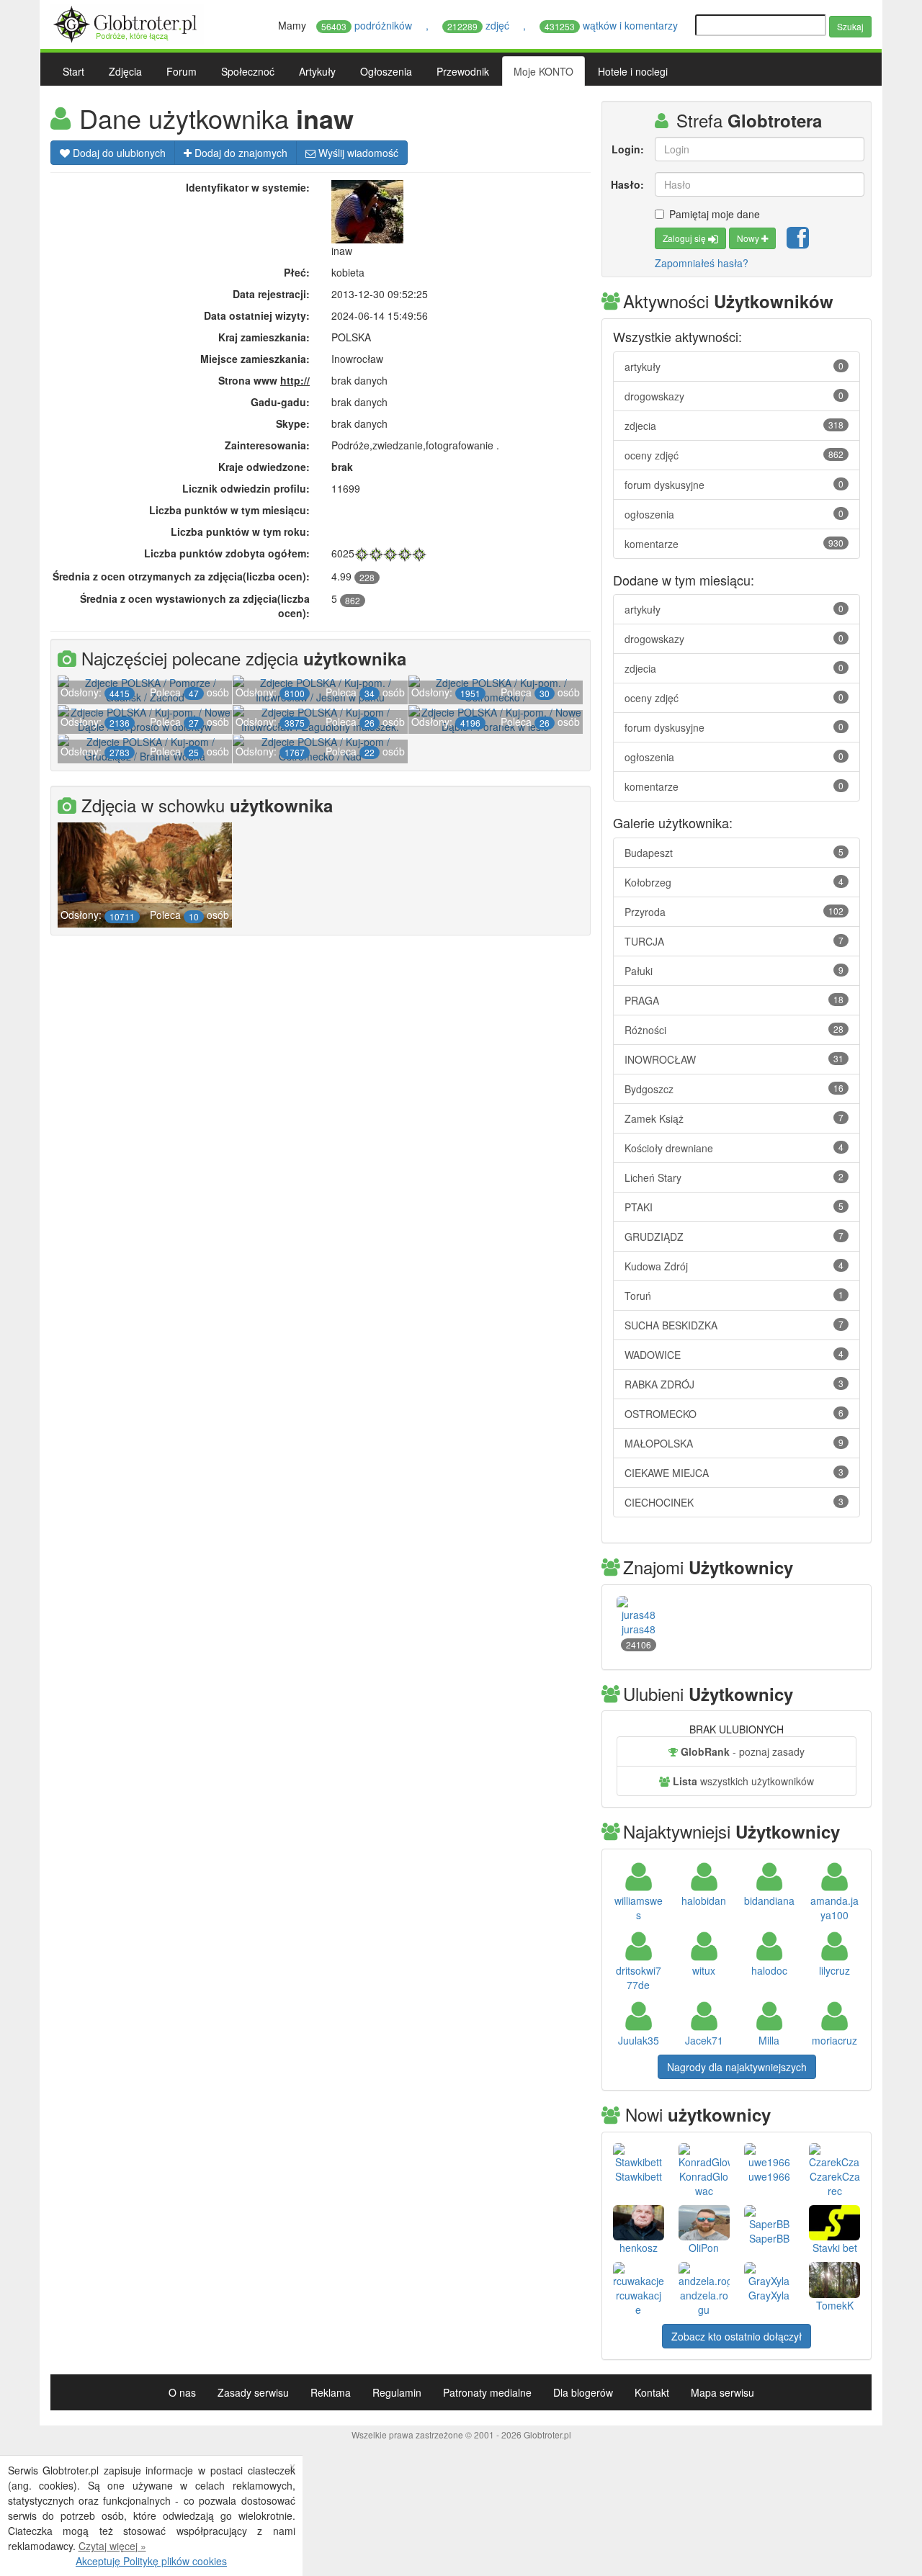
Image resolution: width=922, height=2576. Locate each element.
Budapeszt (734, 853)
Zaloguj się (685, 238)
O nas (182, 2392)
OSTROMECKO (734, 1414)
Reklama (331, 2392)
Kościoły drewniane (734, 1148)
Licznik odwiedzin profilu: (246, 488)
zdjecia (734, 426)
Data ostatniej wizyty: (257, 315)
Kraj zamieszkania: (264, 337)
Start (73, 71)
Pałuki (734, 971)
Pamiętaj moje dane (715, 214)
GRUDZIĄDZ (734, 1237)
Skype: (293, 423)
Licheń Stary (734, 1177)
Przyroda (734, 912)
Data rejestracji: (271, 294)
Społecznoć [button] (248, 71)
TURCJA (734, 941)
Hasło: (627, 184)
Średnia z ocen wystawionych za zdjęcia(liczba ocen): (195, 606)
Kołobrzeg (734, 882)
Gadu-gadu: (280, 402)
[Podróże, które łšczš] (127, 22)
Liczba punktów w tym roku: (240, 531)
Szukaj (850, 26)
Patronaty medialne (487, 2392)
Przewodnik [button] (463, 71)
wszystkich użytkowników (743, 1781)
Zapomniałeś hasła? (702, 263)
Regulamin (397, 2392)
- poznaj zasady (743, 1751)
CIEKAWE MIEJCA (734, 1473)
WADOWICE (734, 1355)
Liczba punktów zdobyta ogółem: (227, 553)
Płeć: (297, 272)
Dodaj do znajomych (240, 153)
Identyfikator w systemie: (248, 187)
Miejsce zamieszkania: (255, 359)
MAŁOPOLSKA (734, 1443)
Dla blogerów (583, 2392)
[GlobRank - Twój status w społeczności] (362, 553)
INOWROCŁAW (734, 1059)
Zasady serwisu (253, 2392)
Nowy (749, 238)
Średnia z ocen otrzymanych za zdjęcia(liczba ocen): (181, 576)
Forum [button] (182, 71)
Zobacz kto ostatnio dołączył (737, 2336)
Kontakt (652, 2392)
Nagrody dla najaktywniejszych (737, 2067)
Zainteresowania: (267, 445)
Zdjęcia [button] (125, 71)
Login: (628, 149)
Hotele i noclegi (633, 71)
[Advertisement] (321, 1058)
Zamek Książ (734, 1118)
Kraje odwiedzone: (264, 467)
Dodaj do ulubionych (118, 153)
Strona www (264, 380)
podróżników (368, 25)
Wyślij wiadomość (357, 153)
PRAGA (734, 1000)
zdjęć (480, 25)
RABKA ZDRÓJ (734, 1384)
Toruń (734, 1296)
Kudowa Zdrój (734, 1266)
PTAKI (734, 1207)
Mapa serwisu (722, 2392)
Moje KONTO (543, 71)
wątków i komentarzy (613, 25)
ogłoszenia (734, 514)
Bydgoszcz (734, 1089)
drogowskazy (734, 396)
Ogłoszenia (386, 71)
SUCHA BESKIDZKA (734, 1325)
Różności (734, 1030)
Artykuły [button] (317, 71)
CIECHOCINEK (734, 1502)
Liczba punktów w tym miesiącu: (229, 510)
